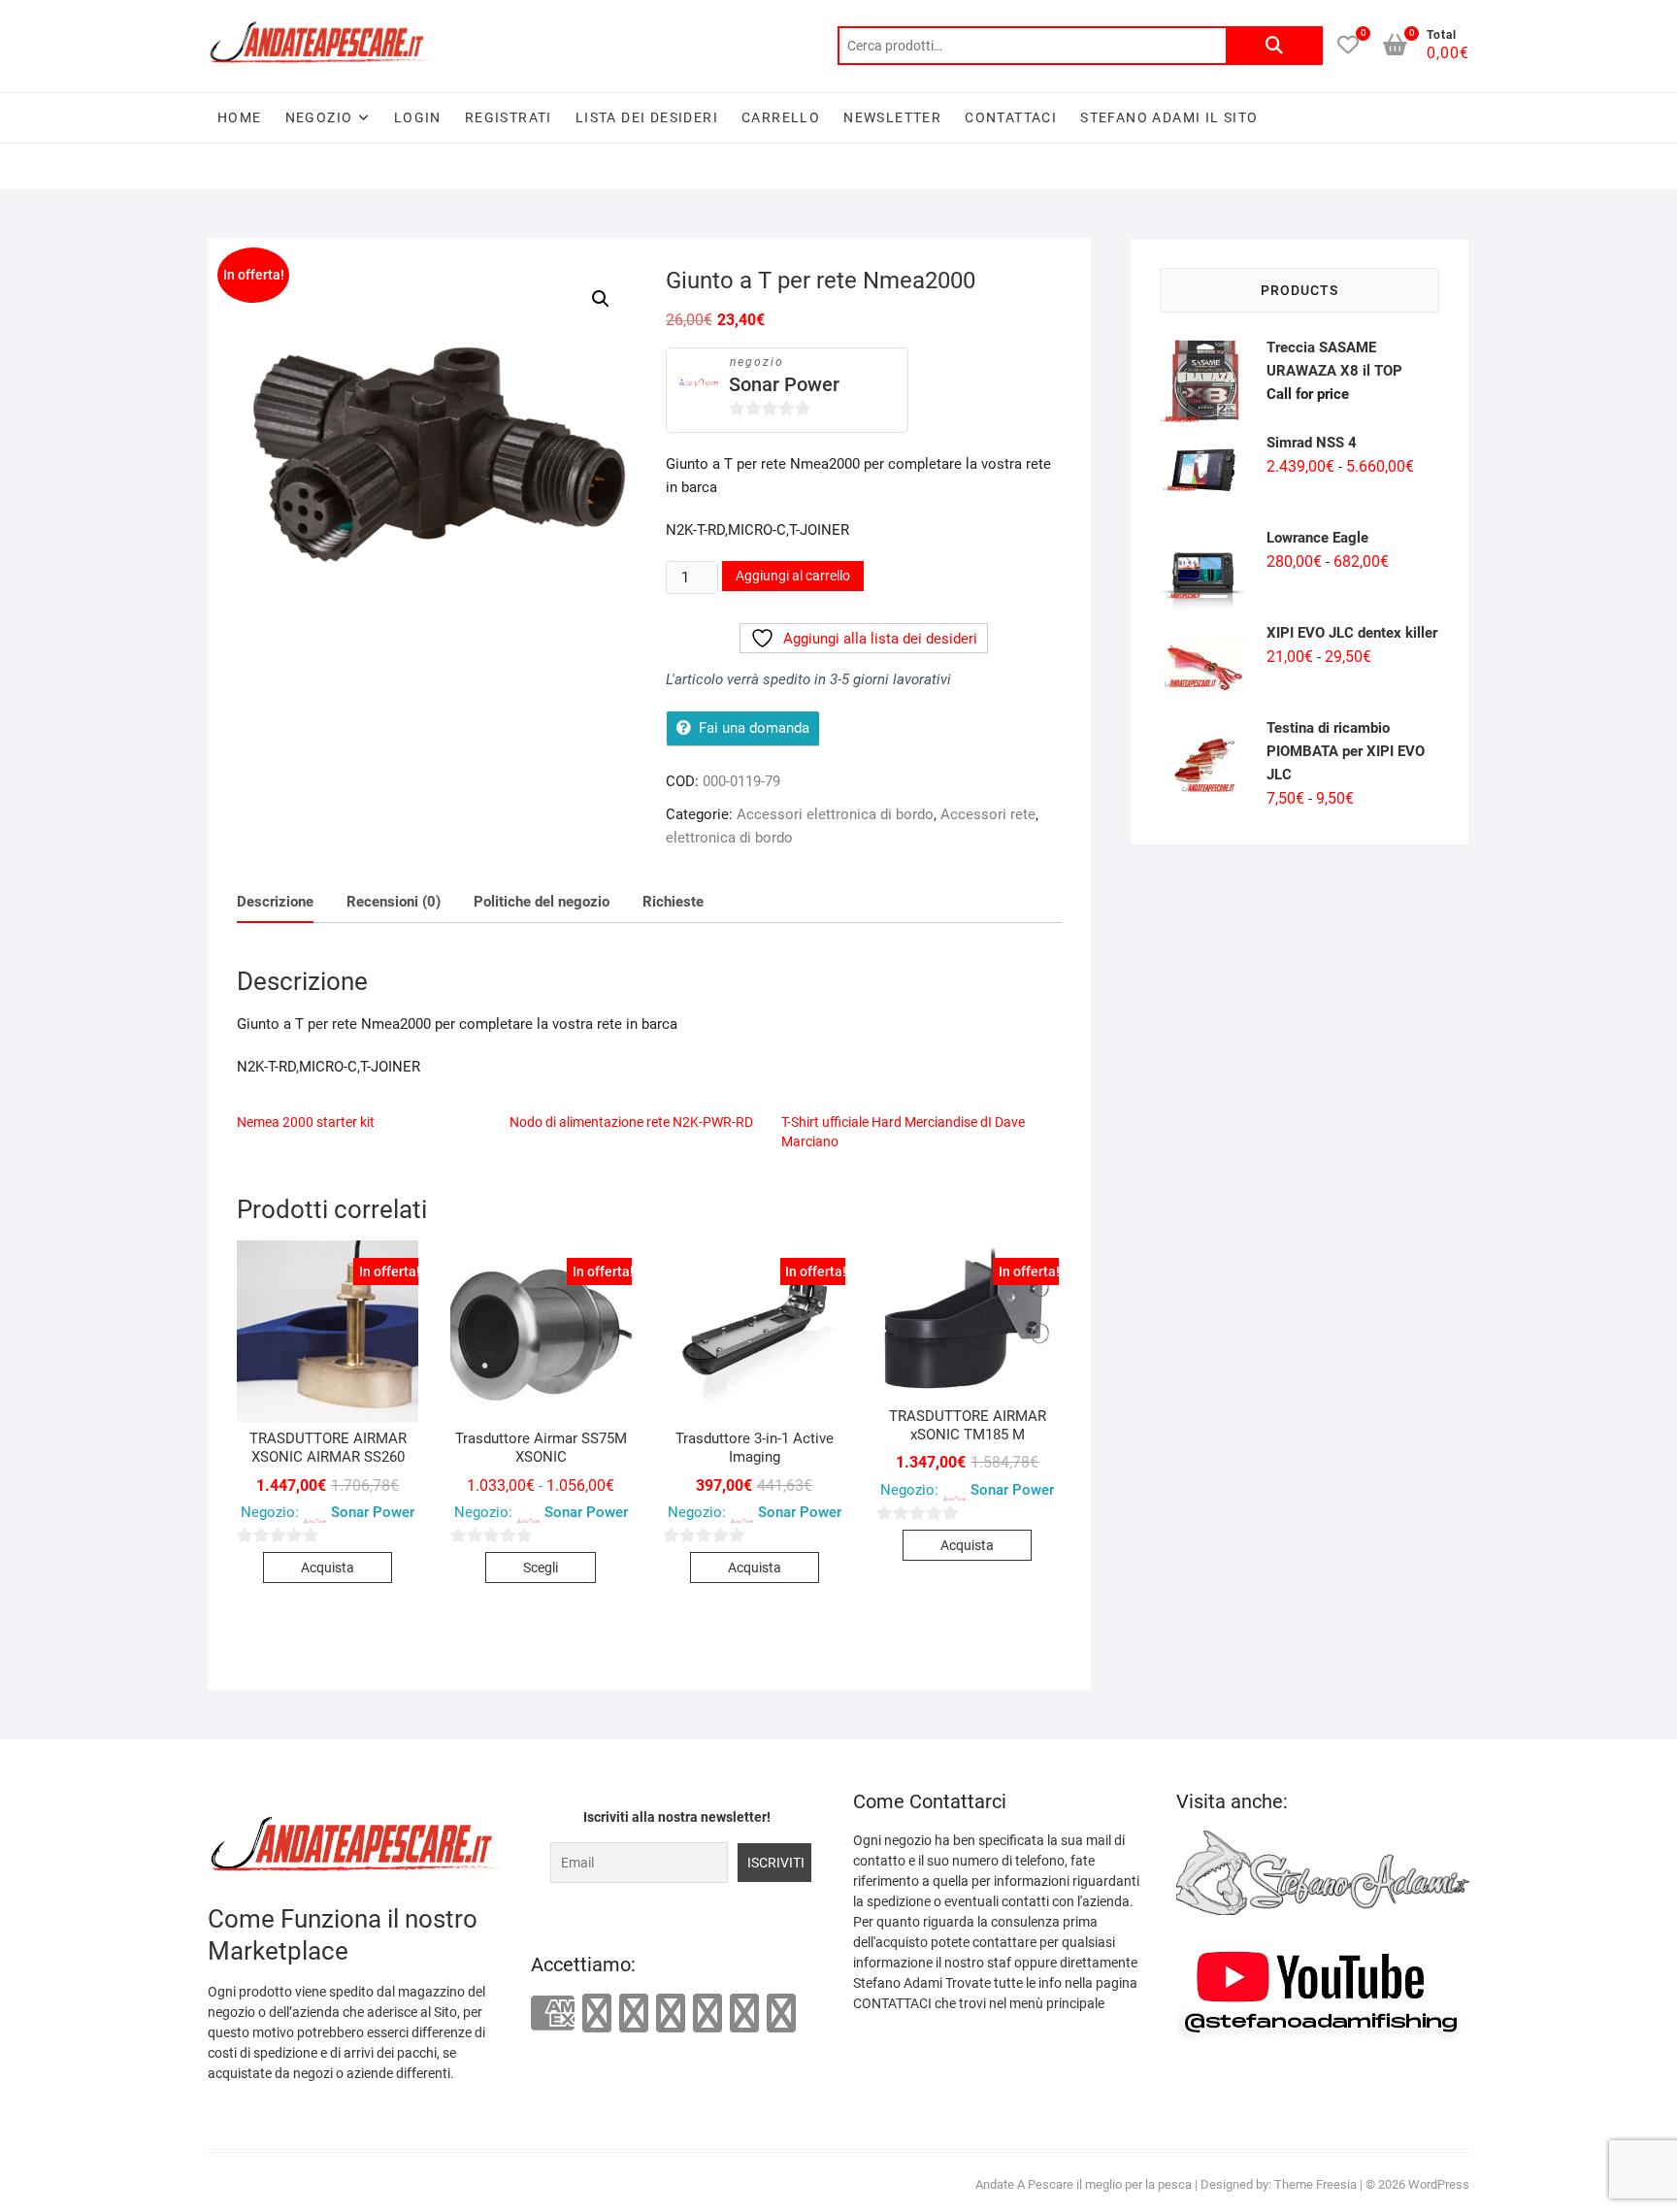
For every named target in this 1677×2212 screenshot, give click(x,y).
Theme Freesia (1315, 2184)
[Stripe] (744, 2013)
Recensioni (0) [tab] (394, 902)
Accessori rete (988, 814)
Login (418, 117)
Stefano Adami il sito (1169, 117)
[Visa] (634, 2013)
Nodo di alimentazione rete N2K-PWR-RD (631, 1122)
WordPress (1439, 2184)
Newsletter (892, 117)
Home (240, 117)
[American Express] (553, 2014)
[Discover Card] (707, 2013)
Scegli (541, 1568)
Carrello (781, 117)
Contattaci (1011, 117)
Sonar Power (784, 384)
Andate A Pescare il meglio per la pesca (1084, 2184)
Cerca (1274, 46)
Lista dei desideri (647, 117)
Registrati (509, 117)
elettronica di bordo (729, 838)
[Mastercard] (597, 2013)
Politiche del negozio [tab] (542, 902)
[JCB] (781, 2013)
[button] (601, 299)
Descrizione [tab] (275, 902)
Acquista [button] (328, 1568)
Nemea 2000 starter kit (306, 1122)
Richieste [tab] (673, 902)
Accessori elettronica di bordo (835, 814)
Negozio (319, 117)
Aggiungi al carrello (793, 576)
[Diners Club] (671, 2013)
